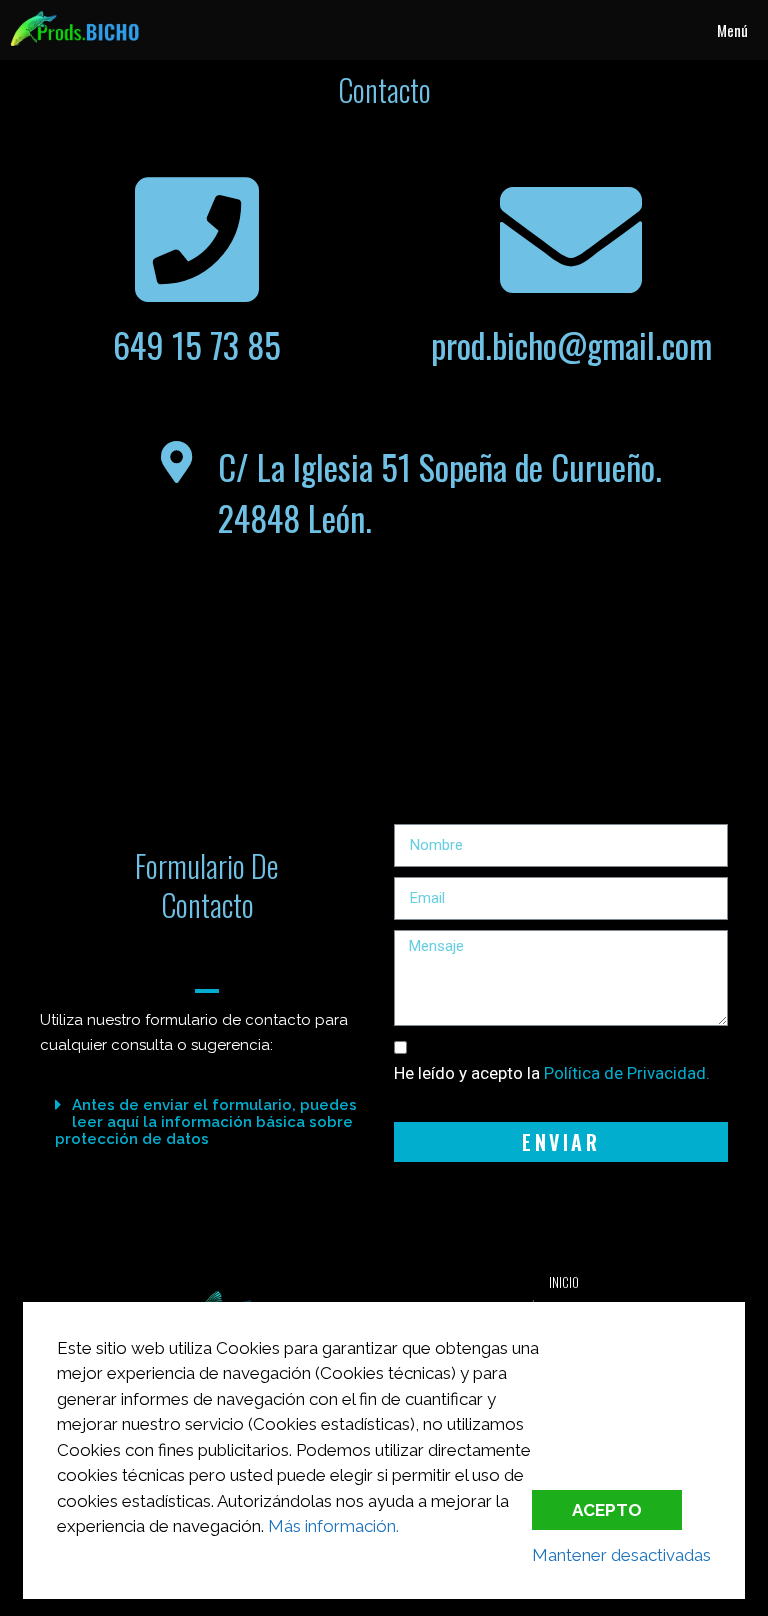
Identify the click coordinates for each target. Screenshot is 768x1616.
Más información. (333, 1526)
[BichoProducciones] (74, 30)
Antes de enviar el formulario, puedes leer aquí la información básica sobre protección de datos (206, 1122)
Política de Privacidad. (627, 1073)
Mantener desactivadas (621, 1555)
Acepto (607, 1510)
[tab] (207, 1121)
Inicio (564, 1282)
